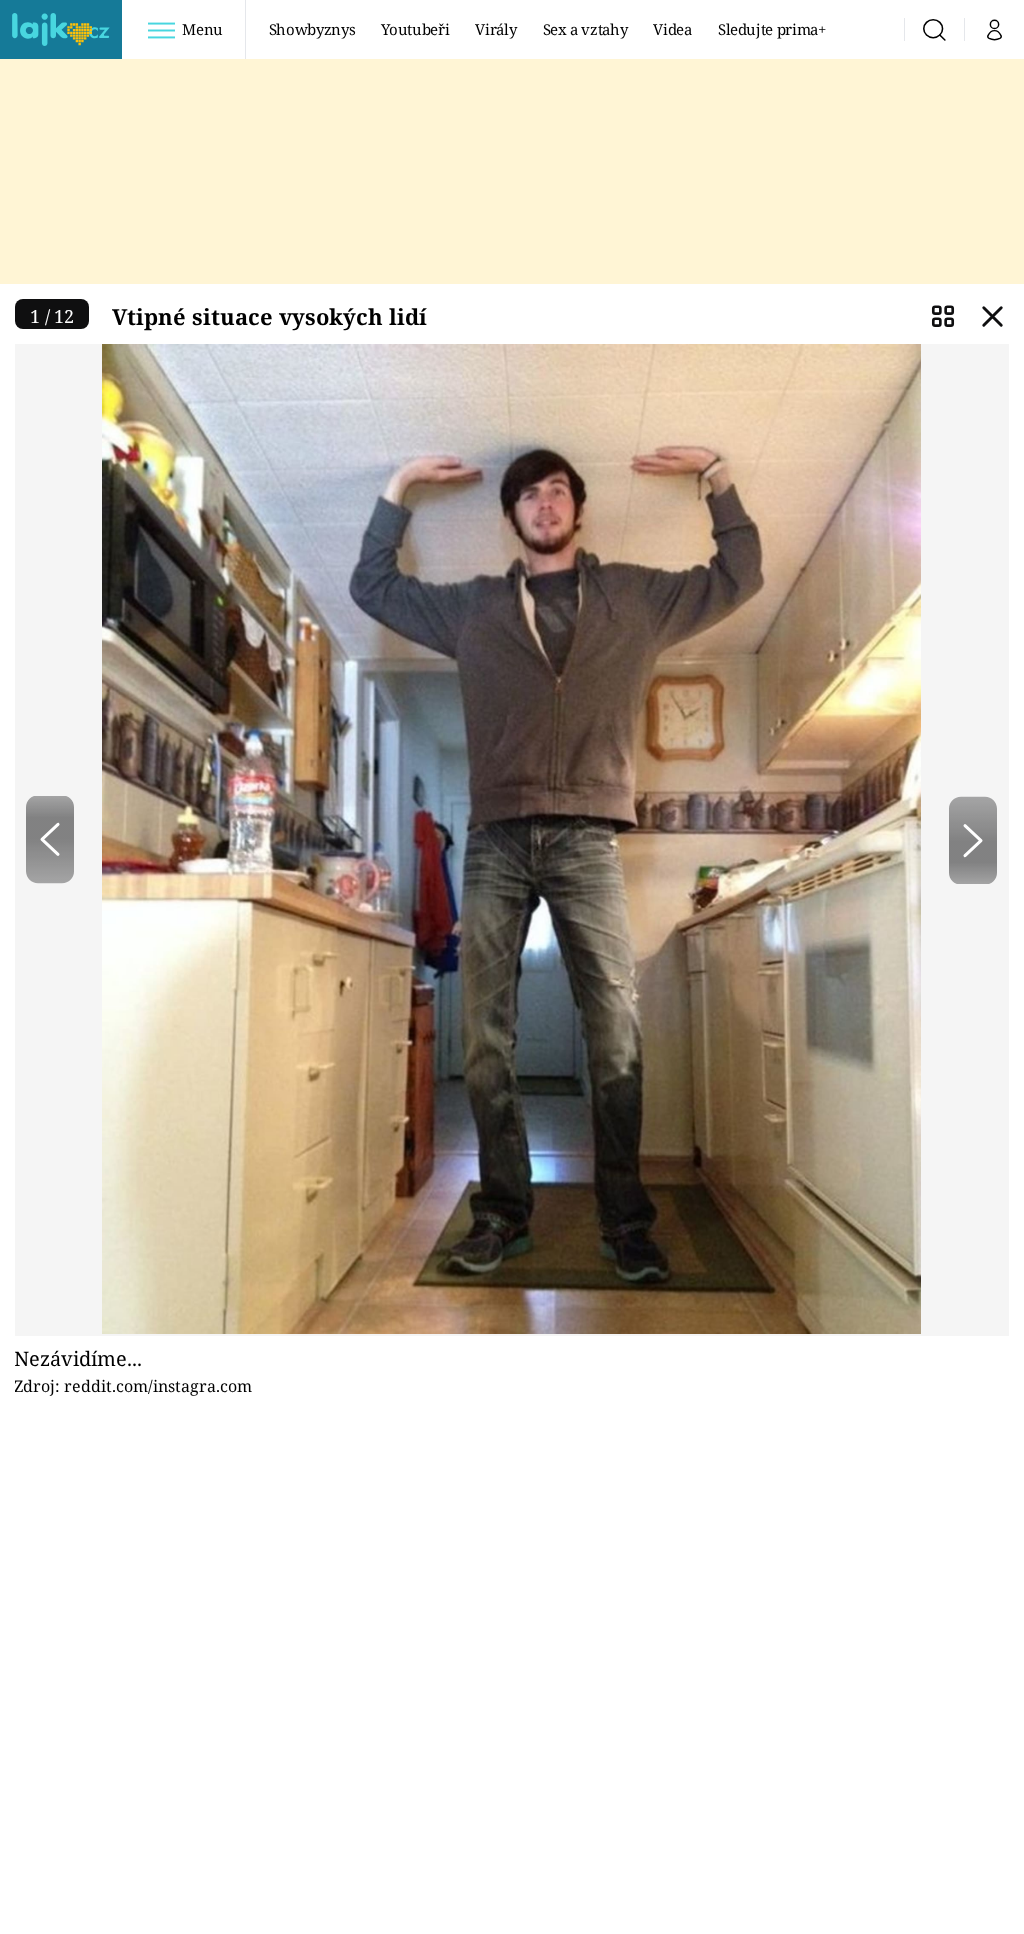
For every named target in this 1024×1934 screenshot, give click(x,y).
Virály (495, 29)
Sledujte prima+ (772, 29)
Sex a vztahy (585, 29)
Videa (672, 29)
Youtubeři (415, 29)
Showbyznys (312, 29)
